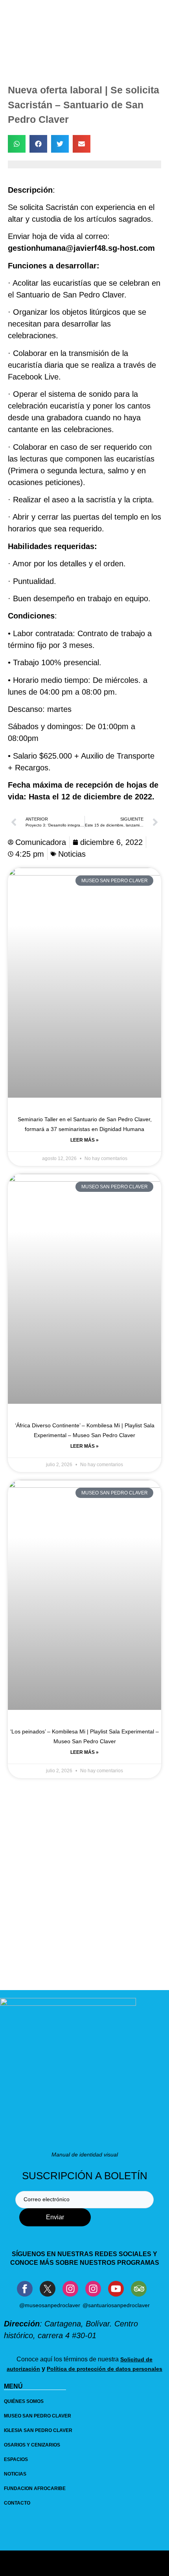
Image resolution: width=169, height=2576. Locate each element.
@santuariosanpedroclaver (116, 2305)
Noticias (72, 854)
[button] (17, 144)
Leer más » (84, 1140)
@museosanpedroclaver (50, 2305)
